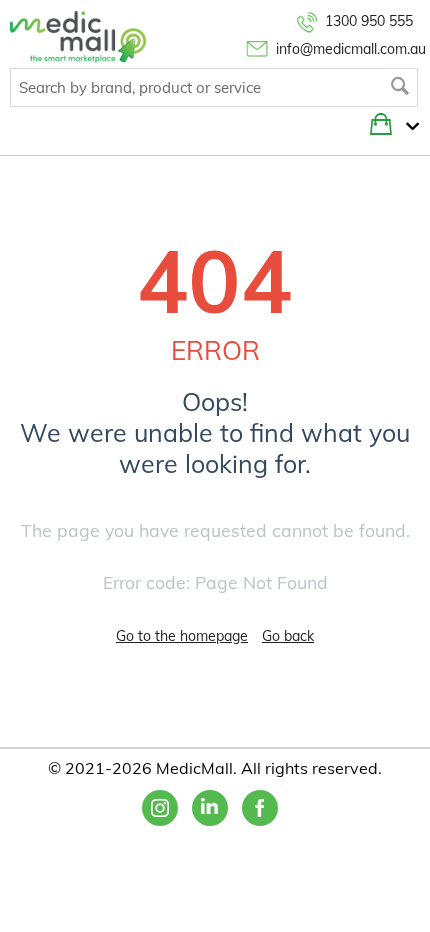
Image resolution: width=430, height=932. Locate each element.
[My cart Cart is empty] (407, 127)
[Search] (400, 87)
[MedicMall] (78, 36)
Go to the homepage (182, 636)
